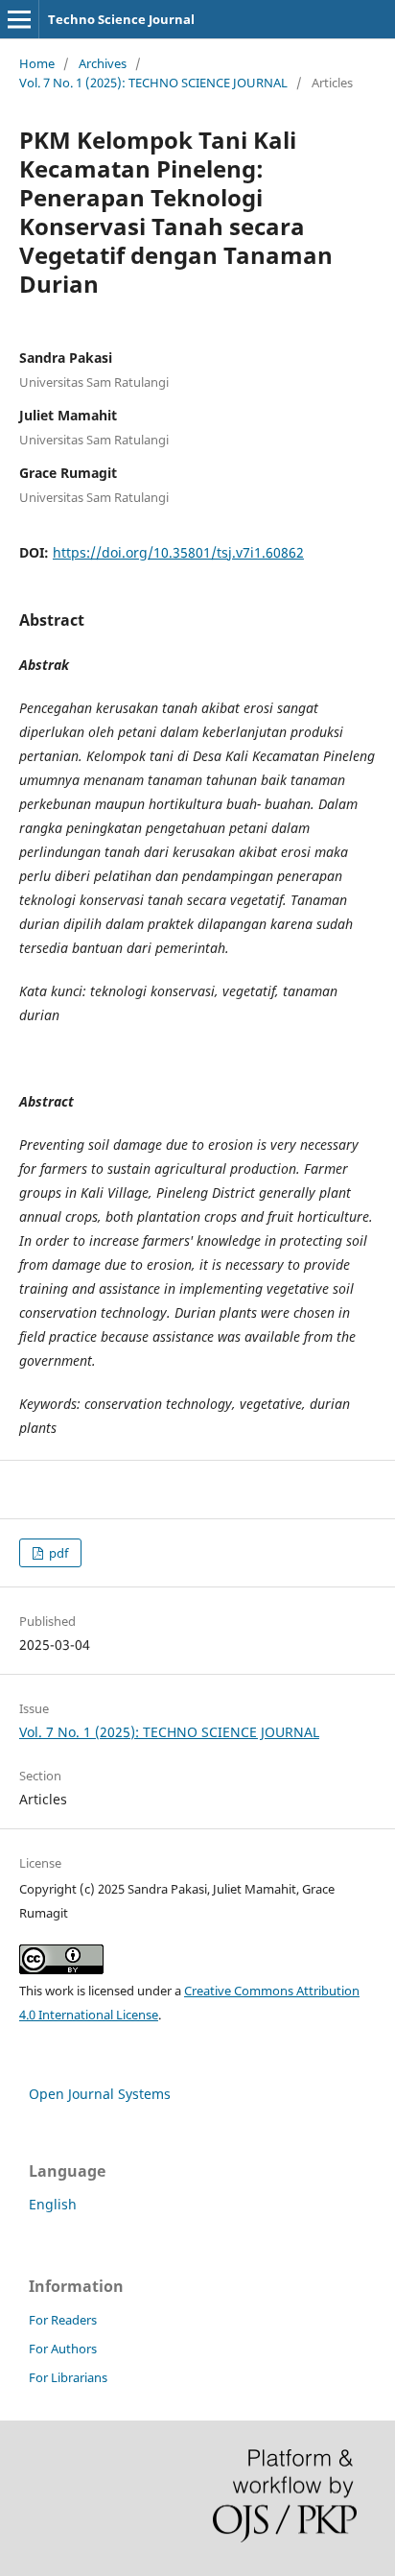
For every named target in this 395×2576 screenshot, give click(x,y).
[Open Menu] (19, 19)
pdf (57, 1553)
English (53, 2204)
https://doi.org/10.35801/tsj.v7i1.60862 (178, 552)
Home (37, 63)
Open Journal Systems (100, 2094)
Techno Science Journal (121, 19)
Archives (103, 63)
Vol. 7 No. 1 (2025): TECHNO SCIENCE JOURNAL (153, 83)
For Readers (63, 2320)
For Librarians (68, 2377)
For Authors (63, 2349)
